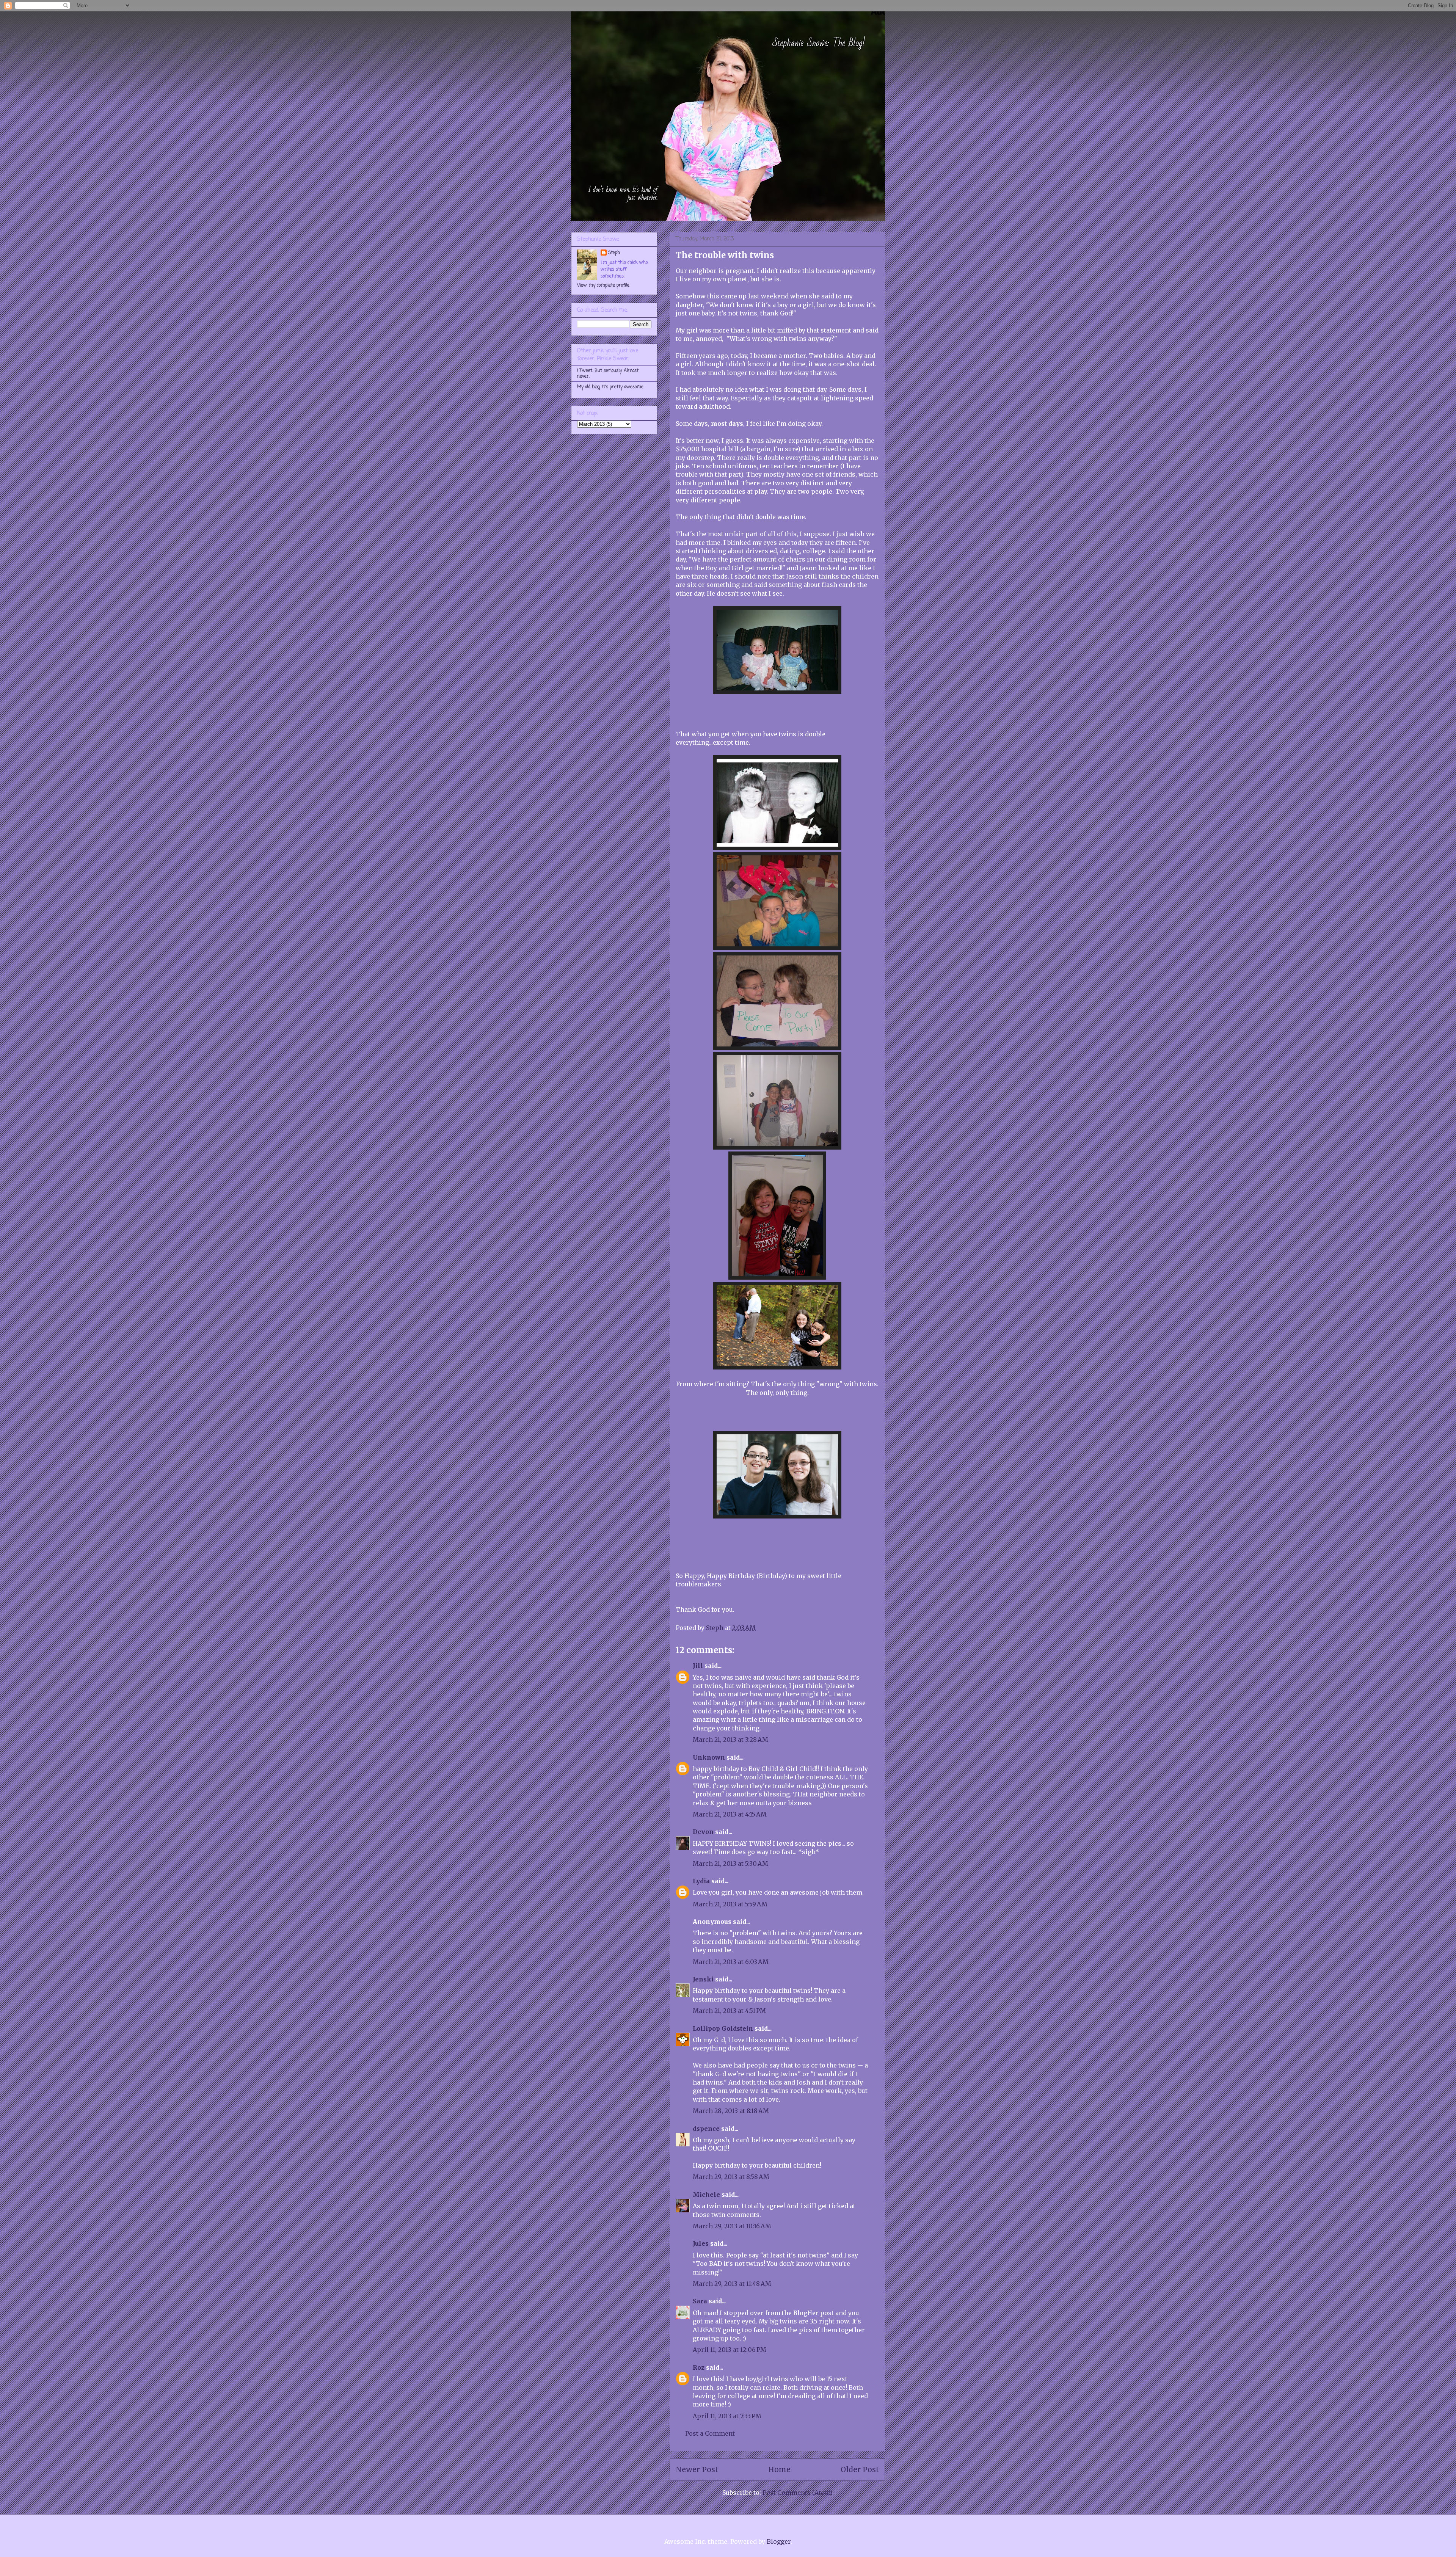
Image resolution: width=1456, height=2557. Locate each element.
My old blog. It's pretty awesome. (611, 387)
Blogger (779, 2541)
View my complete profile (603, 286)
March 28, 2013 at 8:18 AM (731, 2111)
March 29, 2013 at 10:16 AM (732, 2226)
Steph (614, 253)
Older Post (860, 2469)
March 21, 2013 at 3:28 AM (730, 1740)
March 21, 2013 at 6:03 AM (731, 1962)
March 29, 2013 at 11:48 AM (732, 2284)
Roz (699, 2367)
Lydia (701, 1881)
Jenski (703, 1979)
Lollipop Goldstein (723, 2028)
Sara (700, 2301)
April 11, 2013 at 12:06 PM (730, 2350)
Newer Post (697, 2469)
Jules (701, 2243)
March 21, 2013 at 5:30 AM (730, 1864)
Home (779, 2469)
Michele (706, 2195)
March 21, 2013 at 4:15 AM (730, 1814)
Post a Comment (710, 2433)
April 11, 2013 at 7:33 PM (727, 2416)
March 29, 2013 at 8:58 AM (731, 2177)
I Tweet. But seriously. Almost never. (608, 373)
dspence (706, 2129)
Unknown (709, 1757)
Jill (698, 1666)
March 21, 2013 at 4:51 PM (729, 2011)
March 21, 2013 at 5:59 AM (730, 1904)
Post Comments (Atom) (798, 2493)
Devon (703, 1832)
